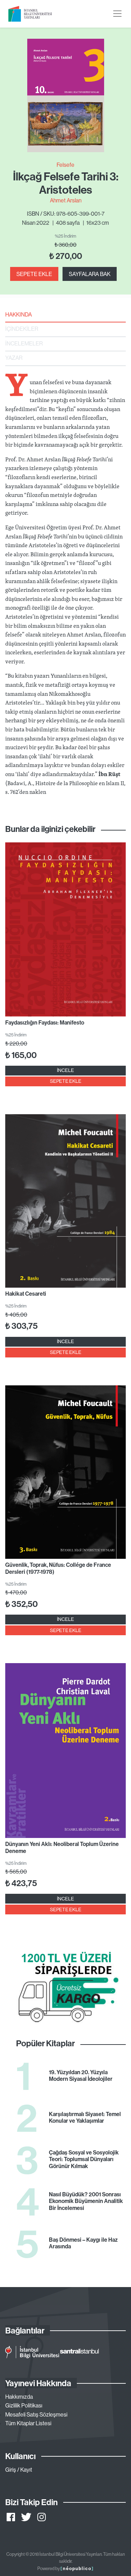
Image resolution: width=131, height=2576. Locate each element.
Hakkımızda (19, 2397)
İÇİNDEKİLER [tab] (22, 329)
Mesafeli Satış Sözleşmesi (36, 2414)
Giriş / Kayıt (19, 2470)
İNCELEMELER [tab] (24, 343)
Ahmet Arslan (66, 200)
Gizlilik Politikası (24, 2405)
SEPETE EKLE (34, 274)
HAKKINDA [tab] (19, 314)
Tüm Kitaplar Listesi (28, 2423)
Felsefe (65, 165)
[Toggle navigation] (117, 14)
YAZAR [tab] (14, 358)
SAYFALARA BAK (90, 274)
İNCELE (65, 1070)
